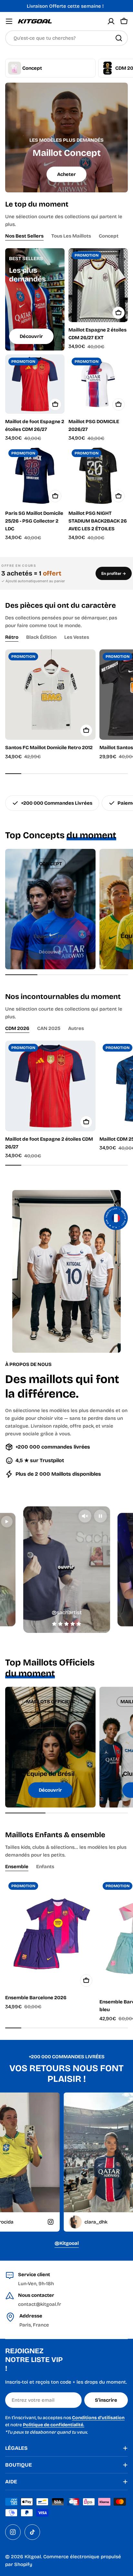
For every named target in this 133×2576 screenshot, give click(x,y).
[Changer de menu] (9, 21)
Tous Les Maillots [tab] (71, 236)
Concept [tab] (109, 236)
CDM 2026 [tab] (17, 1028)
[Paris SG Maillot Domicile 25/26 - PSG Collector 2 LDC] (35, 476)
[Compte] (111, 21)
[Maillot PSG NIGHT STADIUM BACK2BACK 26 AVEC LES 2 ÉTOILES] (98, 476)
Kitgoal (33, 2557)
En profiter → (114, 573)
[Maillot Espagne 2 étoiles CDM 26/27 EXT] (98, 285)
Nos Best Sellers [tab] (24, 236)
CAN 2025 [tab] (49, 1028)
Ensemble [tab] (17, 1867)
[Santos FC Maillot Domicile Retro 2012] (50, 695)
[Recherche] (119, 38)
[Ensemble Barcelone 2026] (50, 1934)
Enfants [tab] (45, 1867)
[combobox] (66, 38)
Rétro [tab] (12, 637)
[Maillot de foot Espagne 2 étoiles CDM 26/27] (35, 384)
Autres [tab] (76, 1028)
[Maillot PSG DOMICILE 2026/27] (98, 384)
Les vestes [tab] (77, 637)
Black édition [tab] (41, 637)
